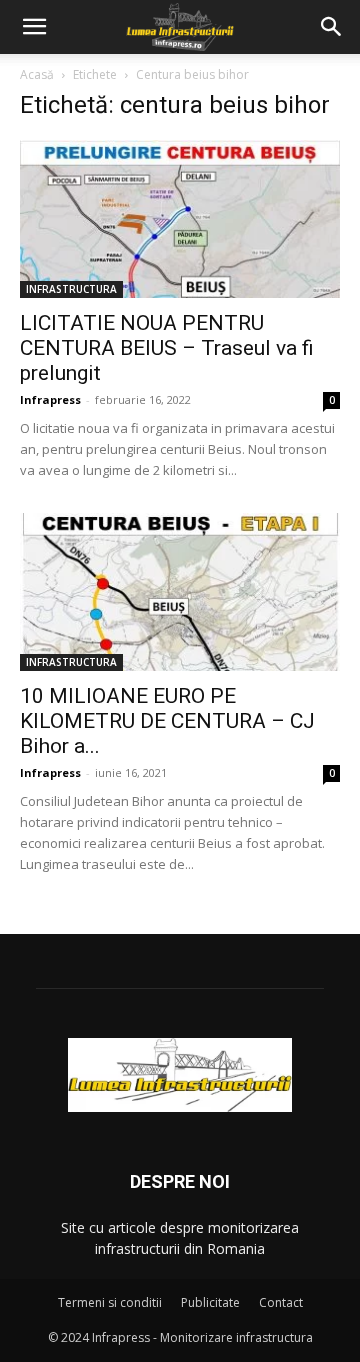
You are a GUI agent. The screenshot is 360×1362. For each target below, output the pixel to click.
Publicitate (210, 1302)
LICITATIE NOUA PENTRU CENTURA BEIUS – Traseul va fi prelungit (167, 348)
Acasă (37, 74)
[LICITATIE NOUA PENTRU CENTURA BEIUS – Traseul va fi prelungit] (180, 219)
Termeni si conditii (110, 1302)
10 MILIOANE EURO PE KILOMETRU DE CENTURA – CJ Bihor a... (167, 721)
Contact (281, 1302)
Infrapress (50, 399)
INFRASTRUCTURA (71, 289)
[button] (34, 27)
